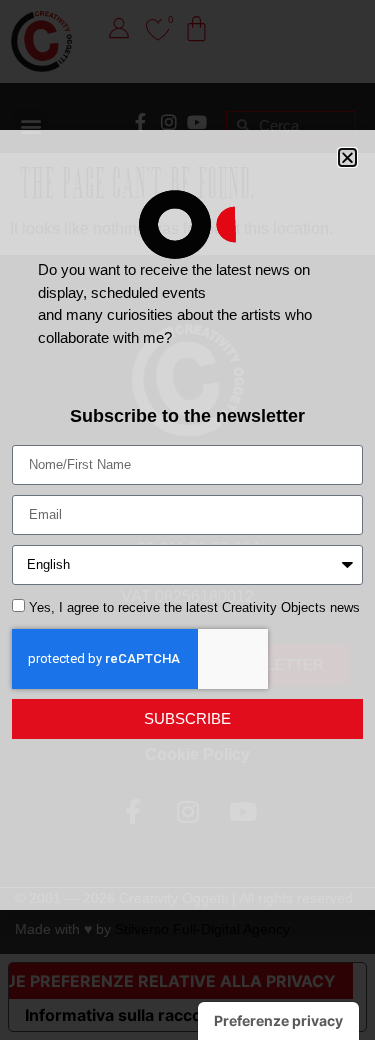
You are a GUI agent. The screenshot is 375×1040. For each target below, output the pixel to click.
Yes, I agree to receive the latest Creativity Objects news (194, 607)
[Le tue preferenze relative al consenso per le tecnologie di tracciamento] (278, 1021)
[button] (347, 157)
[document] (187, 520)
